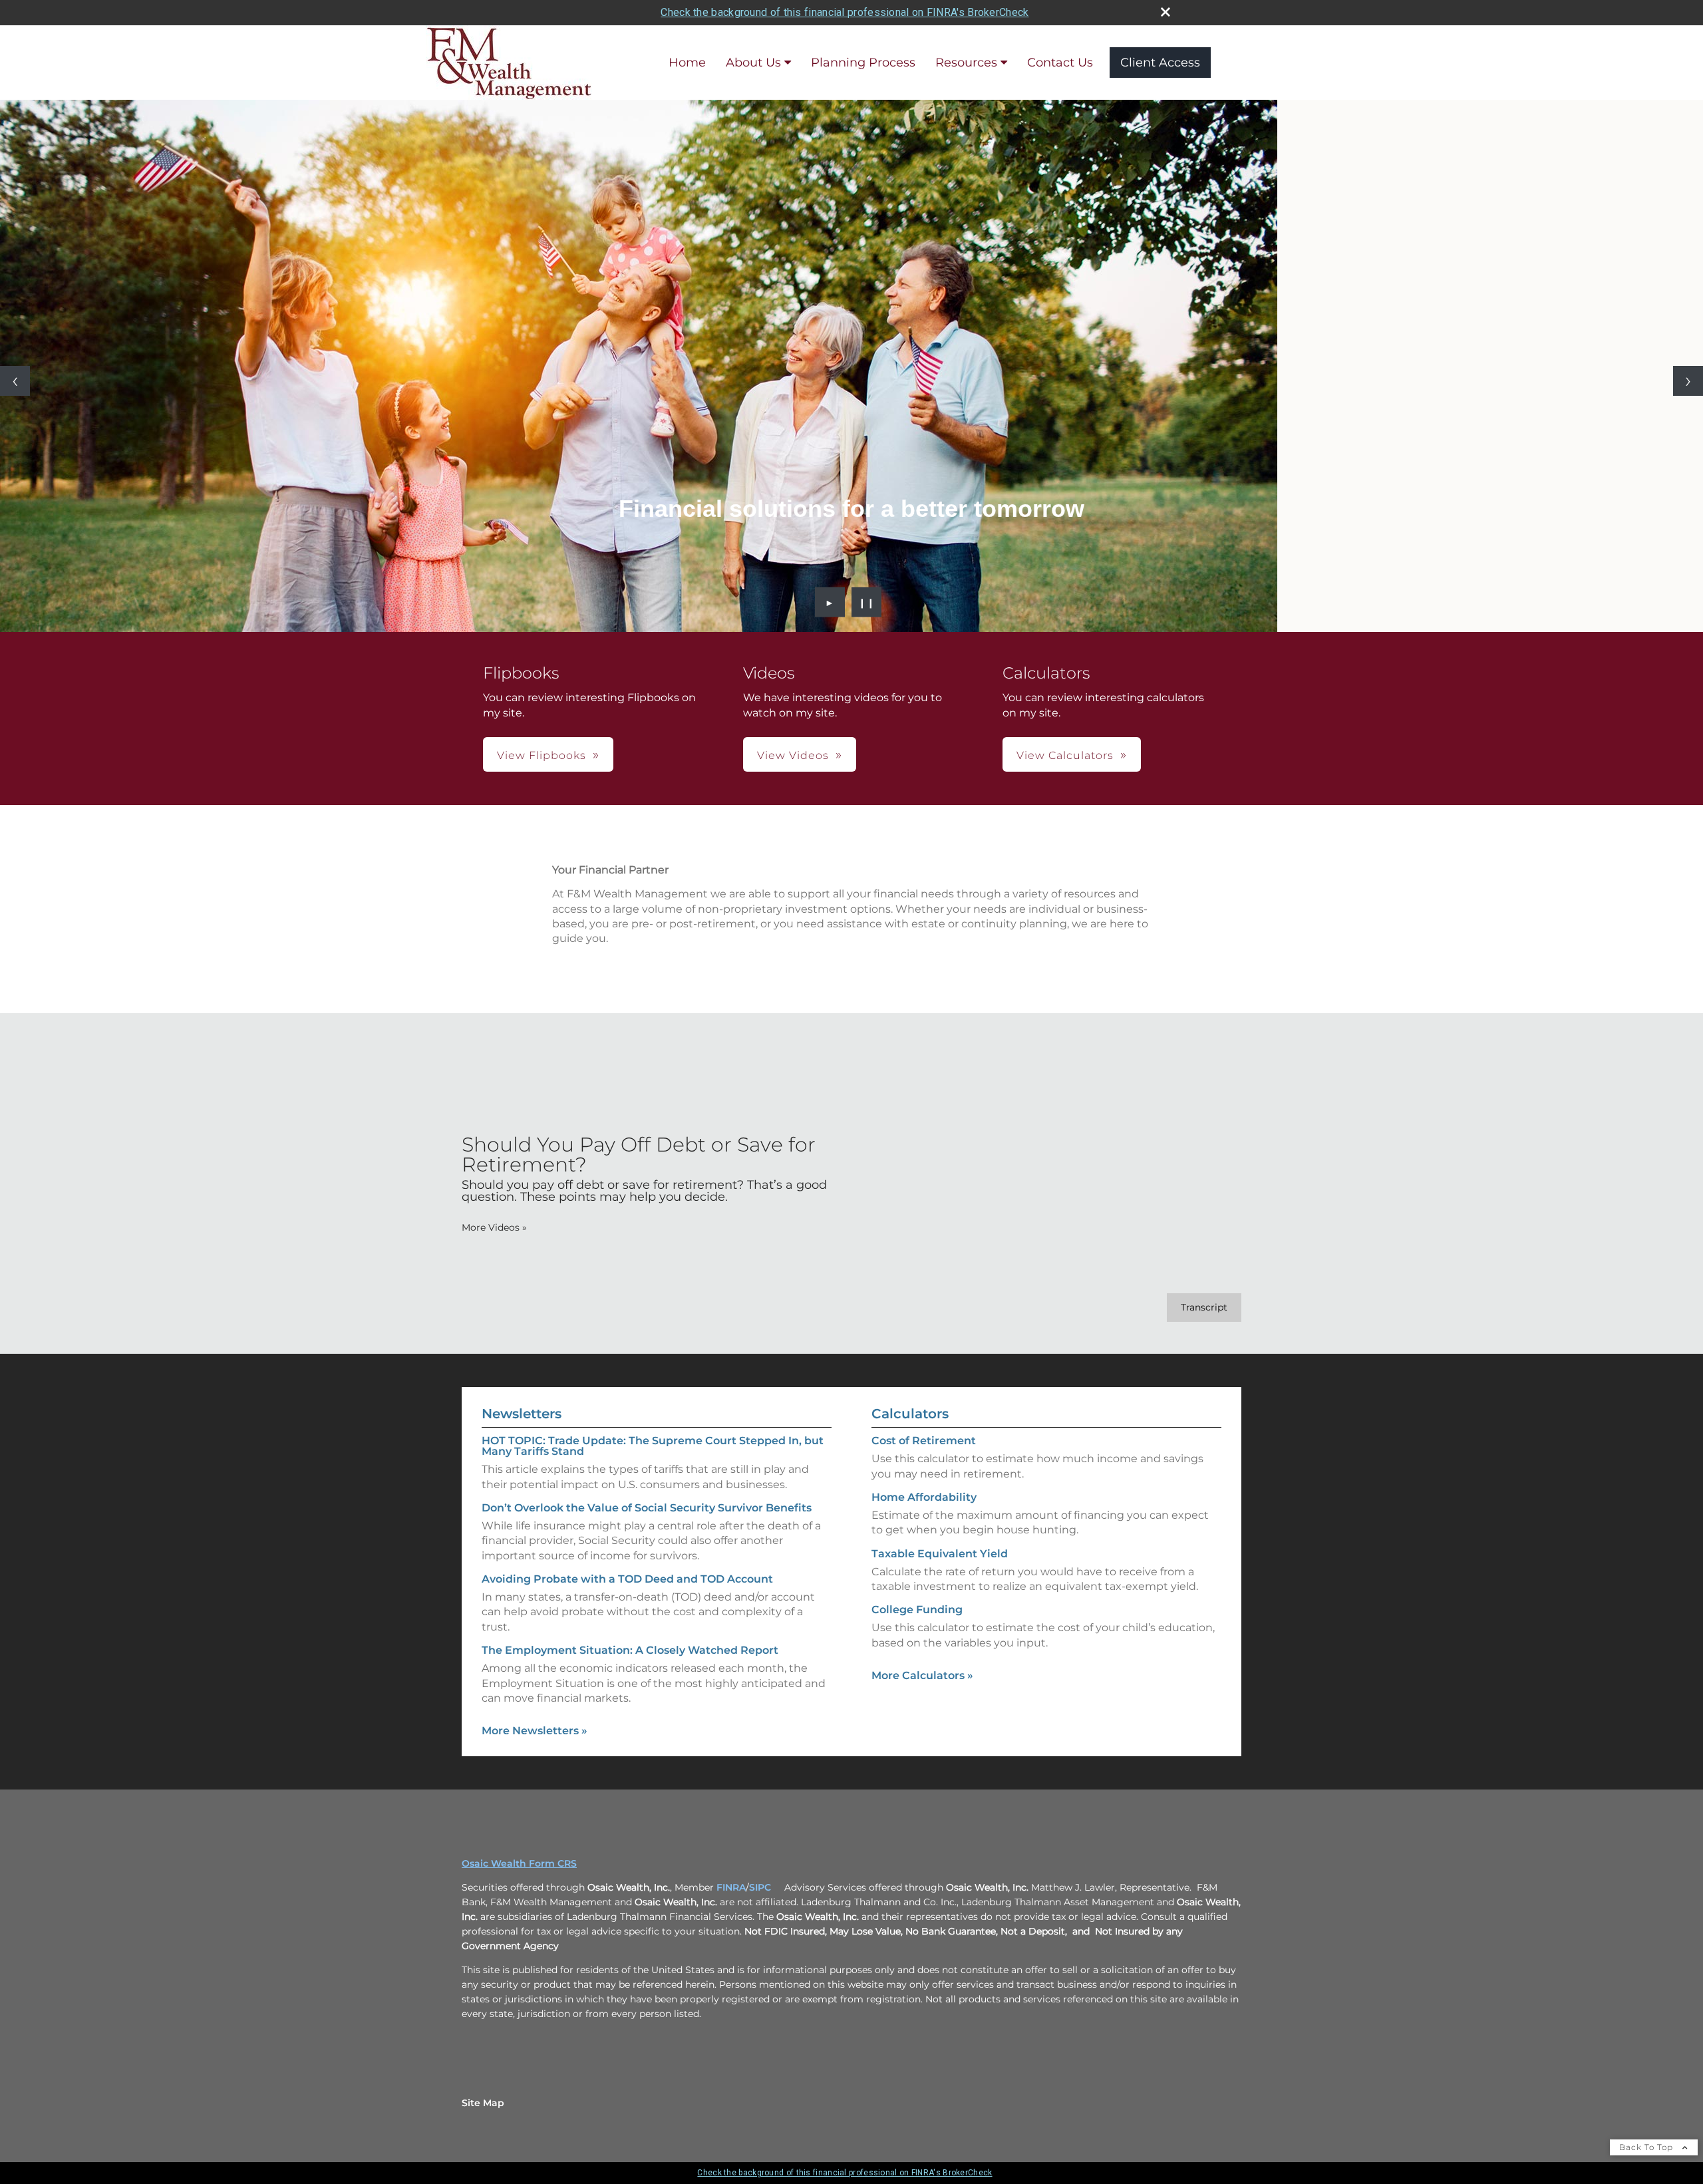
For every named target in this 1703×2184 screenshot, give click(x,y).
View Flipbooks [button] (542, 755)
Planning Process (863, 63)
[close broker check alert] (1165, 12)
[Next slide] (1688, 381)
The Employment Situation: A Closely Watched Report (630, 1650)
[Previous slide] (15, 381)
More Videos (494, 1227)
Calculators (910, 1414)
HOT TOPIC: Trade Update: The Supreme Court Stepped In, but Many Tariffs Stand (653, 1446)
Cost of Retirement (924, 1441)
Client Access (1160, 63)
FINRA (731, 1887)
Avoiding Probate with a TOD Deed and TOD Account (627, 1579)
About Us (753, 63)
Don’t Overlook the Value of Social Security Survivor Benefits (647, 1508)
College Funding (917, 1610)
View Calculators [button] (1065, 755)
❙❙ (867, 602)
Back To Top (1647, 2147)
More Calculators (922, 1675)
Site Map (483, 2103)
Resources (966, 63)
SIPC (760, 1887)
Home (687, 63)
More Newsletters (535, 1731)
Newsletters (522, 1414)
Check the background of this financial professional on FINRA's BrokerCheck (845, 12)
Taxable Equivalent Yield (940, 1554)
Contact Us (1060, 63)
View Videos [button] (793, 755)
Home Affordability (924, 1497)
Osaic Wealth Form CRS (519, 1863)
